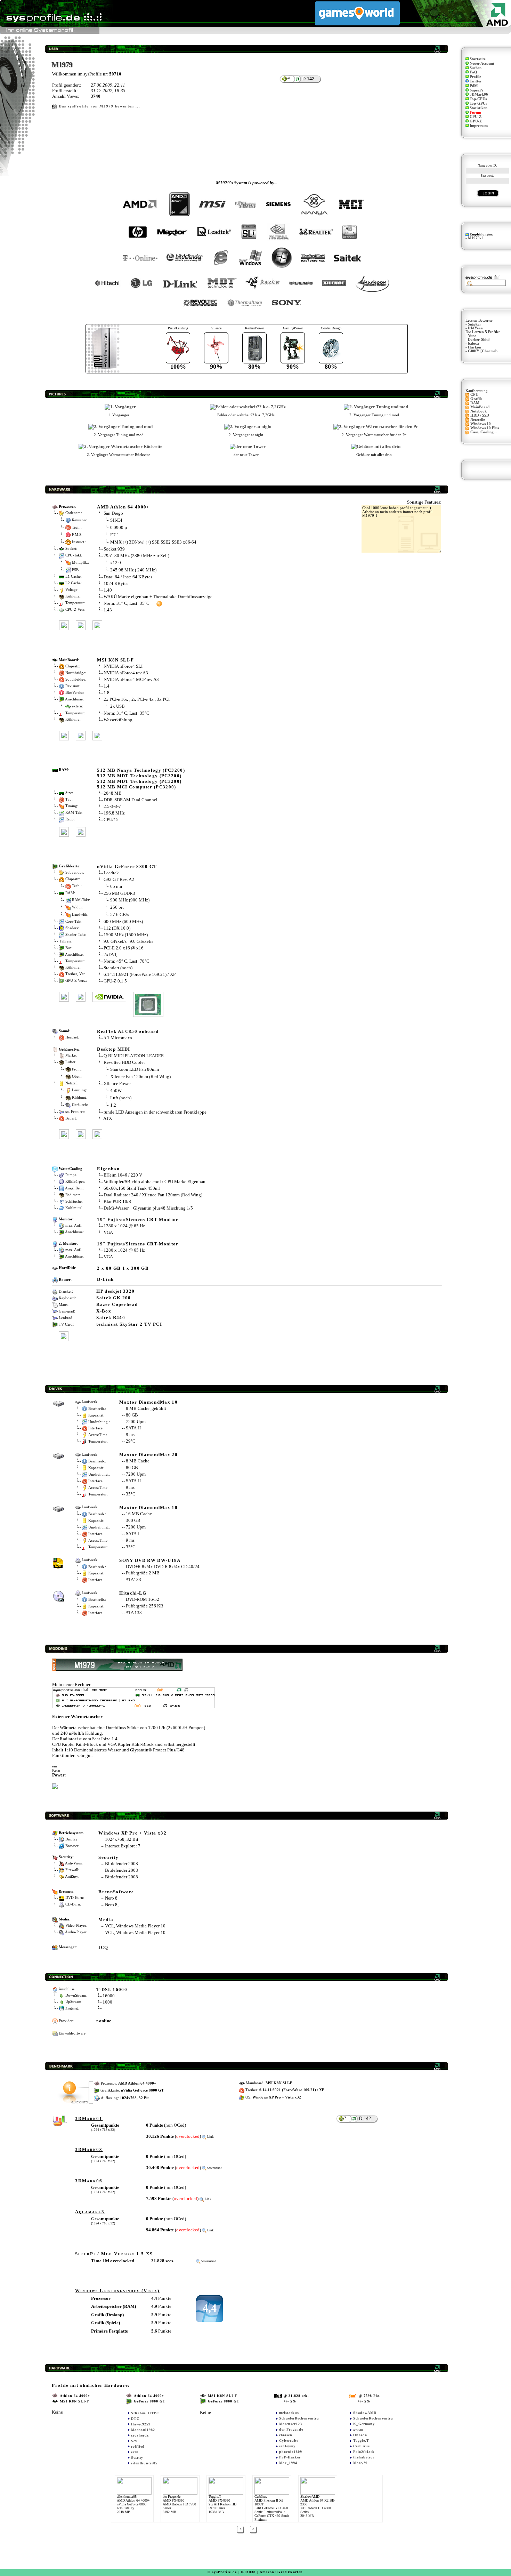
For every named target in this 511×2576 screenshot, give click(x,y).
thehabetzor (364, 2457)
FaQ (473, 72)
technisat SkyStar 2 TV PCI (129, 1324)
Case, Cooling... (484, 432)
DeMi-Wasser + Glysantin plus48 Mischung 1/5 (148, 1208)
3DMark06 (479, 94)
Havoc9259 (141, 2424)
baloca (473, 343)
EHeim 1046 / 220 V (123, 1175)
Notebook (478, 411)
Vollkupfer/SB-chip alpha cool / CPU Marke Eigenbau (155, 1182)
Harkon (474, 347)
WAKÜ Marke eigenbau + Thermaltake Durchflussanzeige (158, 597)
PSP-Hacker (290, 2457)
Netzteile (478, 420)
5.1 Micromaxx (118, 1038)
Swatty (137, 2458)
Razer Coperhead (117, 1304)
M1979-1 (476, 238)
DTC (135, 2419)
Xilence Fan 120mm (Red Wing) (140, 1076)
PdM (474, 86)
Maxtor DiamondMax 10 (148, 1402)
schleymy (287, 2446)
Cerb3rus (362, 2446)
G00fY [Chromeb (483, 351)
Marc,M (360, 2463)
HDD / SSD (480, 415)
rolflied (138, 2446)
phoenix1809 (291, 2452)
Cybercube (289, 2441)
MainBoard (480, 407)
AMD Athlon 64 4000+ (123, 507)
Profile (475, 77)
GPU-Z (476, 121)
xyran (358, 2429)
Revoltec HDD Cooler (124, 1062)
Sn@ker (474, 324)
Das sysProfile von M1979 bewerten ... (99, 106)
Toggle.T (361, 2441)
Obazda (360, 2435)
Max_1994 (288, 2463)
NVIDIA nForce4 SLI (123, 666)
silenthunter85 (144, 2463)
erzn (135, 2452)
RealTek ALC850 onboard (128, 1031)
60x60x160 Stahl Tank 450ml (132, 1188)
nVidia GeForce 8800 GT (127, 866)
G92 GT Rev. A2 (119, 879)
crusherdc (140, 2435)
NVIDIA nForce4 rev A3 (126, 673)
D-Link (105, 1279)
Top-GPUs (478, 103)
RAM (475, 403)
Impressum (479, 126)
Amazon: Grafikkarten (281, 2572)
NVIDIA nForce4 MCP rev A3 (131, 679)
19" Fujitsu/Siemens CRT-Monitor (138, 1219)
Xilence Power (117, 1084)
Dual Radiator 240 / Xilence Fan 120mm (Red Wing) (153, 1195)
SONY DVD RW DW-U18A (150, 1560)
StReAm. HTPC (145, 2413)
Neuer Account (482, 63)
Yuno (472, 336)
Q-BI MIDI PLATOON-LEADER (134, 1056)
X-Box (104, 1311)
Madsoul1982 (143, 2430)
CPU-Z (476, 117)
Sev (134, 2441)
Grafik (476, 399)
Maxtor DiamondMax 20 (148, 1455)
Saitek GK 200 (113, 1298)
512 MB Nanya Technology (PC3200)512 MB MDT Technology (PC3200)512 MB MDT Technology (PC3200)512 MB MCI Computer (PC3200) (141, 779)
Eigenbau (108, 1169)
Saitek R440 (111, 1318)
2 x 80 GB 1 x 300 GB (123, 1268)
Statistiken (478, 108)
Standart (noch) (118, 968)
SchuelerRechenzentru (299, 2418)
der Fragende (291, 2429)
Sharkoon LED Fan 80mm (135, 1069)
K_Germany (364, 2424)
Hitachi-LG (133, 1593)
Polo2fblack (364, 2452)
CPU (474, 395)
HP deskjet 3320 (115, 1291)
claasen (286, 2435)
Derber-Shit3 (479, 340)
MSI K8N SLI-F (115, 660)
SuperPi (476, 90)
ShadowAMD (365, 2413)
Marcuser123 (291, 2424)
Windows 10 (481, 424)
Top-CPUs (478, 99)
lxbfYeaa (475, 328)
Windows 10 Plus (485, 428)
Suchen (476, 68)
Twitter (476, 81)
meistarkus (289, 2413)
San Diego (113, 513)
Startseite (478, 59)
